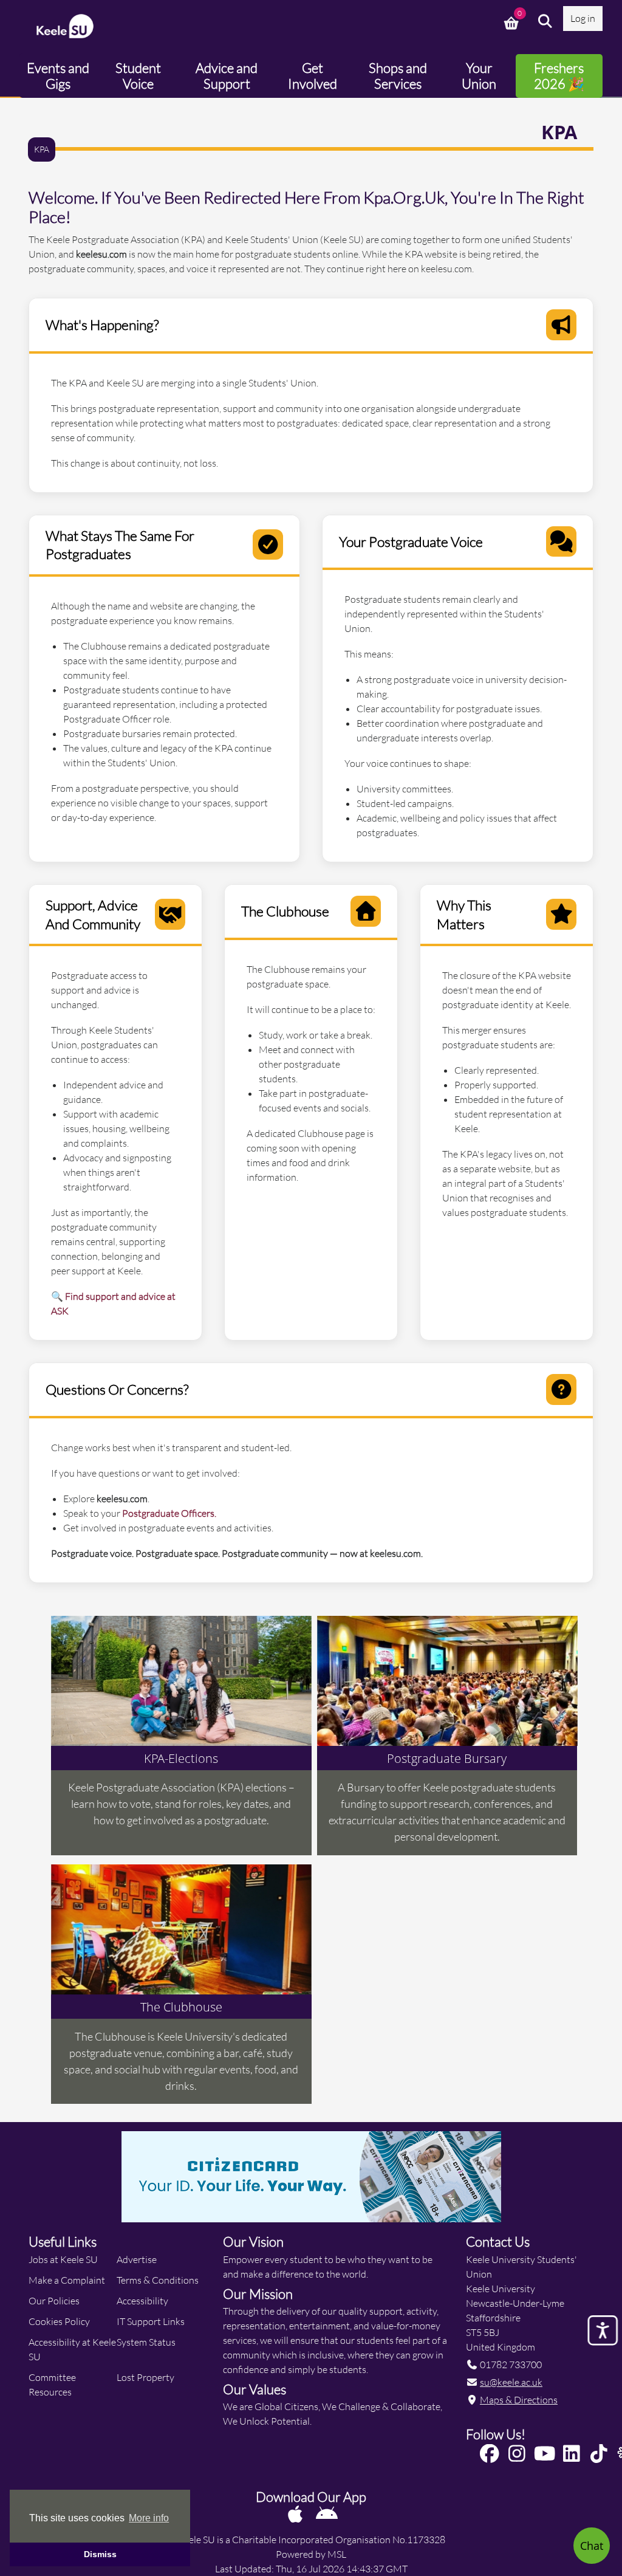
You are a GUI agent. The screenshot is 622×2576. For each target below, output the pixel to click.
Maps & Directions (519, 2399)
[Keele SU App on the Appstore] (296, 2514)
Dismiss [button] (100, 2554)
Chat (592, 2546)
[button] (545, 21)
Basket (513, 21)
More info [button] (149, 2518)
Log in (583, 18)
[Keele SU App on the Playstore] (327, 2514)
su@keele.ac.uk (511, 2382)
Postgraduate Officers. (169, 1513)
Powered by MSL (311, 2554)
